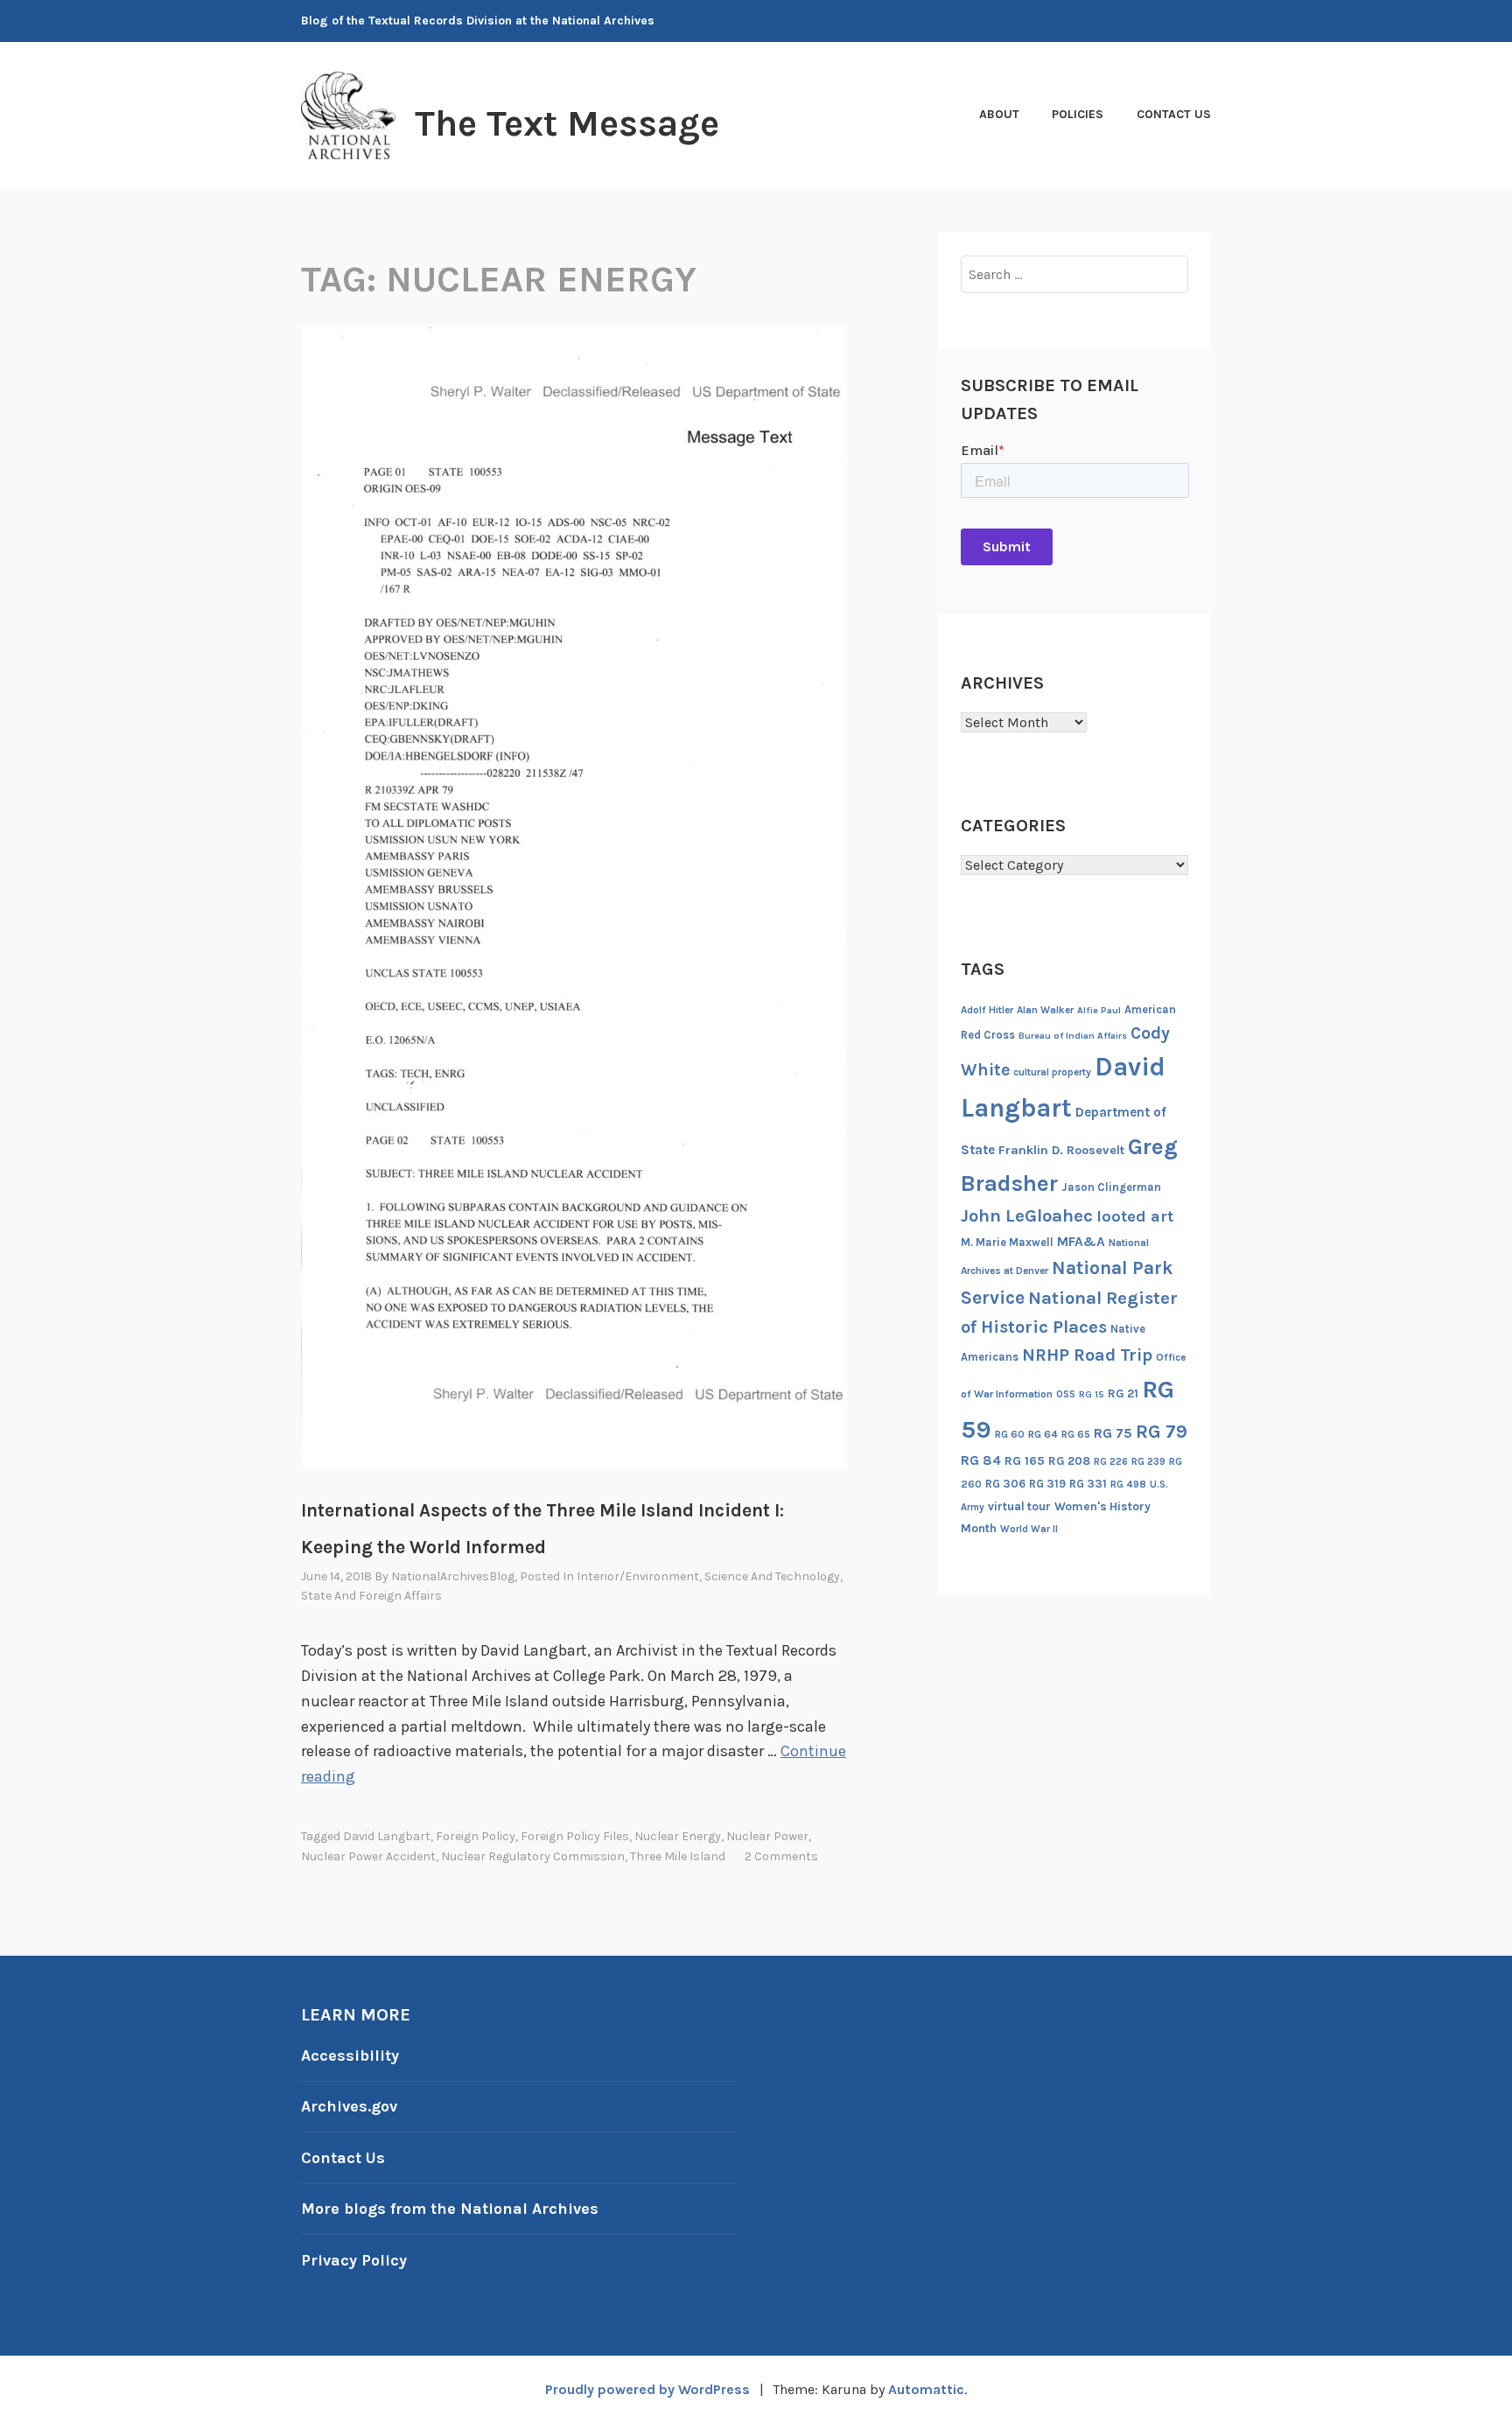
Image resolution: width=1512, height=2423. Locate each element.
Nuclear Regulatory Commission (533, 1856)
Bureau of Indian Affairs (1073, 1036)
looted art (1135, 1216)
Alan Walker (1045, 1010)
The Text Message (567, 123)
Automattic (926, 2389)
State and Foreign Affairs (371, 1596)
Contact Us (1174, 114)
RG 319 (1047, 1484)
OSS (1066, 1394)
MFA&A (1081, 1242)
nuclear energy (678, 1836)
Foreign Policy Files (575, 1836)
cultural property (1052, 1072)
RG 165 (1025, 1461)
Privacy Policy (354, 2260)
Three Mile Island (678, 1856)
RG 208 (1069, 1461)
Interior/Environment (638, 1576)
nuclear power (767, 1836)
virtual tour (1019, 1506)
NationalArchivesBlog (453, 1576)
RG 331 (1088, 1484)
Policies (1078, 114)
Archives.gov (349, 2106)
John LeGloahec (1027, 1215)
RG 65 (1076, 1434)
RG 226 (1111, 1462)
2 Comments (781, 1856)
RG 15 (1092, 1394)
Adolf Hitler (987, 1010)
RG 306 (1005, 1484)
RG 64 (1043, 1434)
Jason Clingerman (1111, 1187)
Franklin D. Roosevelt (1061, 1150)
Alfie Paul (1099, 1010)
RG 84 (981, 1460)
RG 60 (1010, 1434)
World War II (1029, 1529)
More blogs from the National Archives (450, 2209)
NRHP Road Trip (1087, 1355)
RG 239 (1148, 1462)
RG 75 (1113, 1433)
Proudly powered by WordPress (647, 2389)
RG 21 (1123, 1394)
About (999, 114)
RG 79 (1162, 1431)
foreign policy (476, 1836)
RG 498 (1128, 1484)
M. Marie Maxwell (1007, 1242)
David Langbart (387, 1836)
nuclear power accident (368, 1856)
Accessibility (350, 2055)
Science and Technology (772, 1576)
